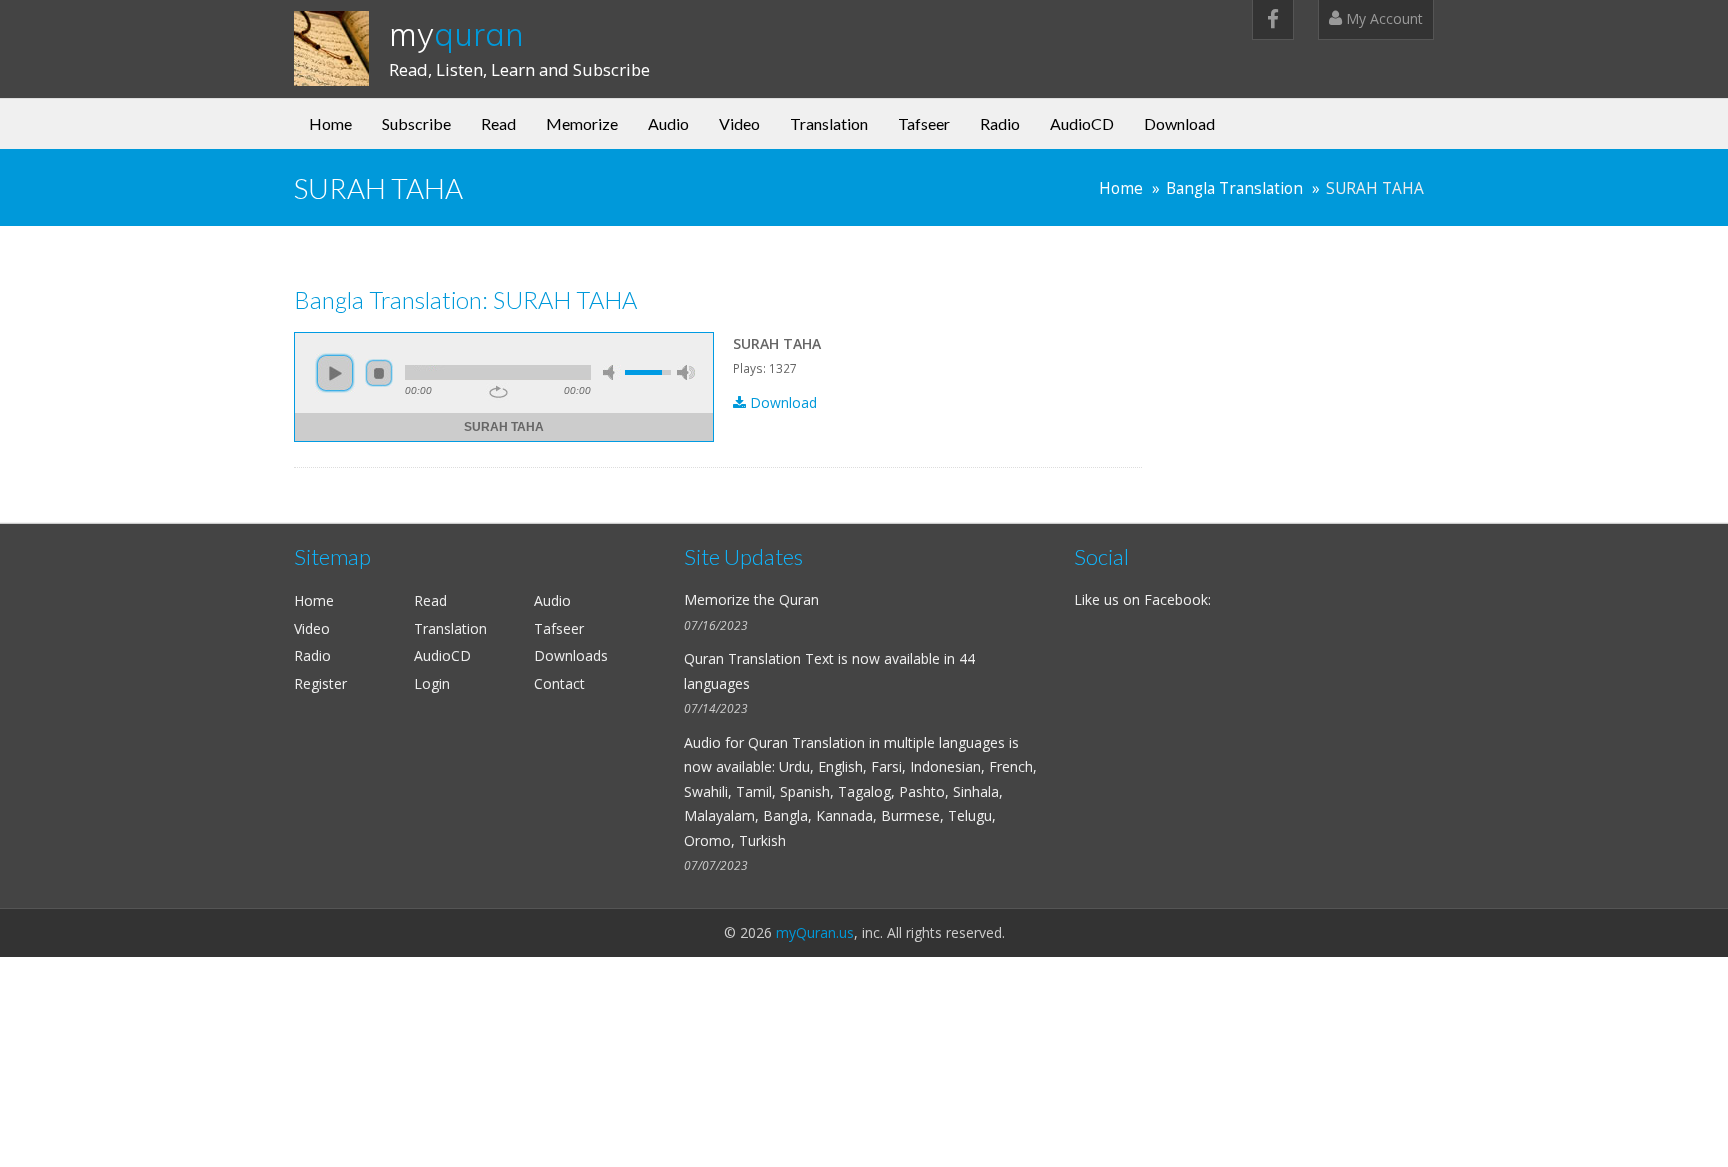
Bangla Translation (1234, 188)
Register (320, 683)
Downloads (571, 655)
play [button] (335, 373)
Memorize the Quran (751, 599)
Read (498, 123)
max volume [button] (686, 372)
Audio (668, 123)
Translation (829, 123)
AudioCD (1082, 123)
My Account (1382, 18)
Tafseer (924, 123)
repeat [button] (498, 392)
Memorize (582, 123)
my (456, 34)
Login (432, 683)
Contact (559, 683)
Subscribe (416, 123)
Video (739, 123)
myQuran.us (815, 932)
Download (1179, 123)
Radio (1000, 123)
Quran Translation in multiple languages (876, 742)
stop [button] (379, 373)
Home (330, 123)
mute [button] (612, 372)
